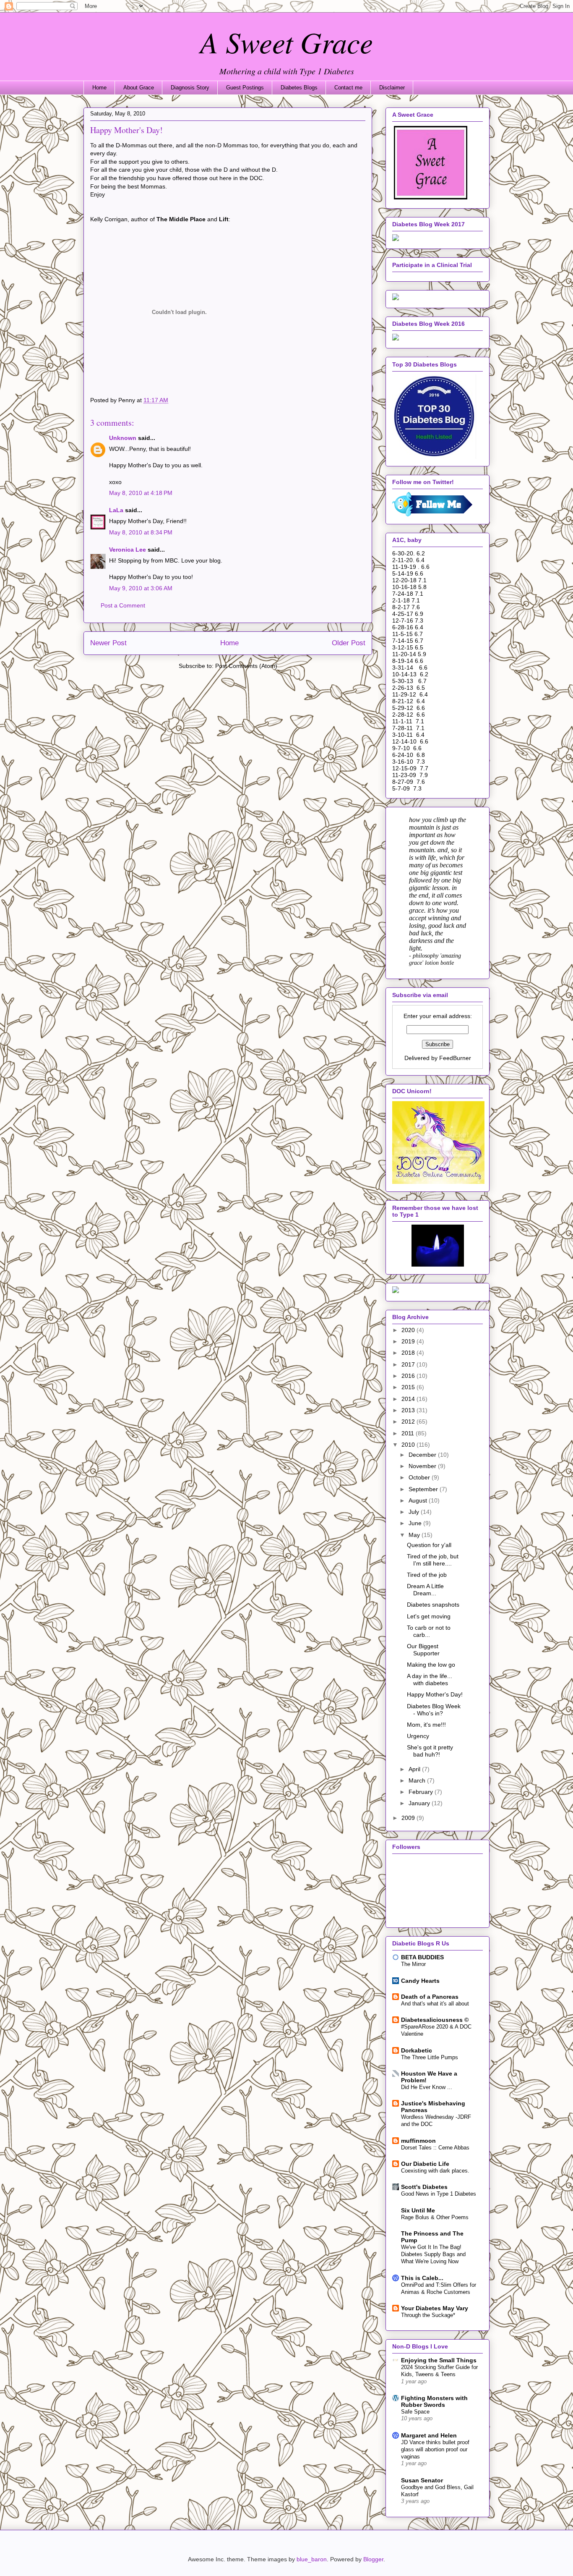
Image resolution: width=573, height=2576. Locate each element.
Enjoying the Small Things (439, 2360)
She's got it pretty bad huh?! (430, 1751)
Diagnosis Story (190, 88)
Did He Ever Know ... (427, 2087)
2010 (409, 1445)
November (423, 1466)
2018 (409, 1353)
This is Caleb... (422, 2278)
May (415, 1535)
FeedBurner (455, 1058)
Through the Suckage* (428, 2315)
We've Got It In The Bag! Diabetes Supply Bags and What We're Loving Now (433, 2254)
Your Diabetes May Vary (435, 2308)
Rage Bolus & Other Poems (435, 2217)
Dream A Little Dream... (425, 1590)
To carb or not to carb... (429, 1631)
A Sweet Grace (286, 42)
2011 (409, 1433)
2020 (409, 1330)
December (423, 1455)
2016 (409, 1376)
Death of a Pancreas (430, 1997)
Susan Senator (422, 2480)
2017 (409, 1364)
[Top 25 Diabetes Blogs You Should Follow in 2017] (396, 298)
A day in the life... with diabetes (430, 1679)
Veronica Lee (128, 550)
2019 (409, 1341)
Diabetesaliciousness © (435, 2020)
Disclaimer (392, 88)
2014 (409, 1399)
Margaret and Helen (429, 2435)
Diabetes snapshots (433, 1605)
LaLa (116, 510)
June (416, 1523)
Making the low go (431, 1665)
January (420, 1803)
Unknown (123, 438)
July (415, 1512)
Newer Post (108, 643)
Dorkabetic (417, 2050)
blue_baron (312, 2559)
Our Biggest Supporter (423, 1650)
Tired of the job (427, 1575)
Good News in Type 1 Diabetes (439, 2194)
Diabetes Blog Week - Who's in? (434, 1710)
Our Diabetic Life (425, 2164)
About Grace (139, 88)
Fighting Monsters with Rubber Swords (434, 2401)
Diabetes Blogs (299, 88)
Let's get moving (429, 1616)
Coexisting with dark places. (435, 2171)
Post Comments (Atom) (246, 666)
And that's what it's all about (435, 2004)
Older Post (349, 643)
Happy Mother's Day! (435, 1694)
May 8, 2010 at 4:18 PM (141, 493)
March (418, 1780)
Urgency (418, 1736)
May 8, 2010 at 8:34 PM (141, 532)
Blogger (373, 2559)
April (415, 1769)
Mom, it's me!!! (426, 1725)
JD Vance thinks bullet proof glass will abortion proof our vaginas (435, 2450)
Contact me (348, 88)
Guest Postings (245, 88)
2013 (409, 1410)
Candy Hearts (420, 1981)
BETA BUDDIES (422, 1957)
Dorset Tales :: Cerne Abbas (435, 2148)
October (420, 1477)
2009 (409, 1818)
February (422, 1792)
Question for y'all (429, 1545)
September (424, 1489)
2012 (409, 1422)
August (419, 1500)
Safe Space (415, 2412)
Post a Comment (123, 605)
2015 (409, 1387)
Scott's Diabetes (424, 2187)
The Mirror (413, 1964)
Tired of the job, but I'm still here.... (433, 1560)
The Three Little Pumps (430, 2057)
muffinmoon (418, 2141)
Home (99, 88)
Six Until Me (418, 2210)
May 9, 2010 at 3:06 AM (141, 588)
